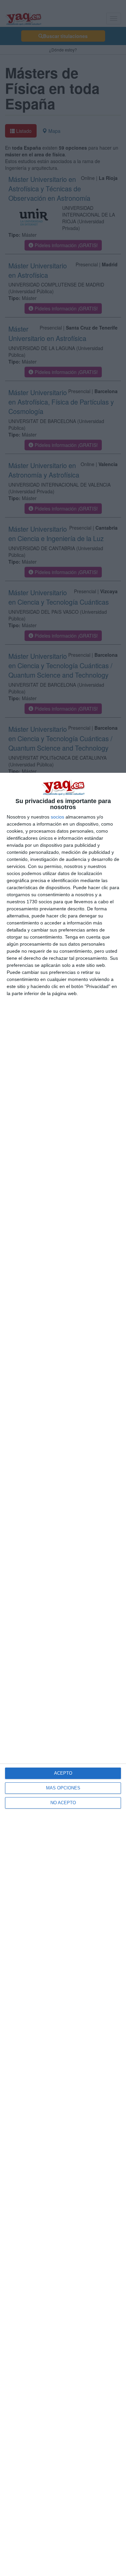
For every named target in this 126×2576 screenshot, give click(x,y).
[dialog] (63, 1674)
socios (57, 817)
